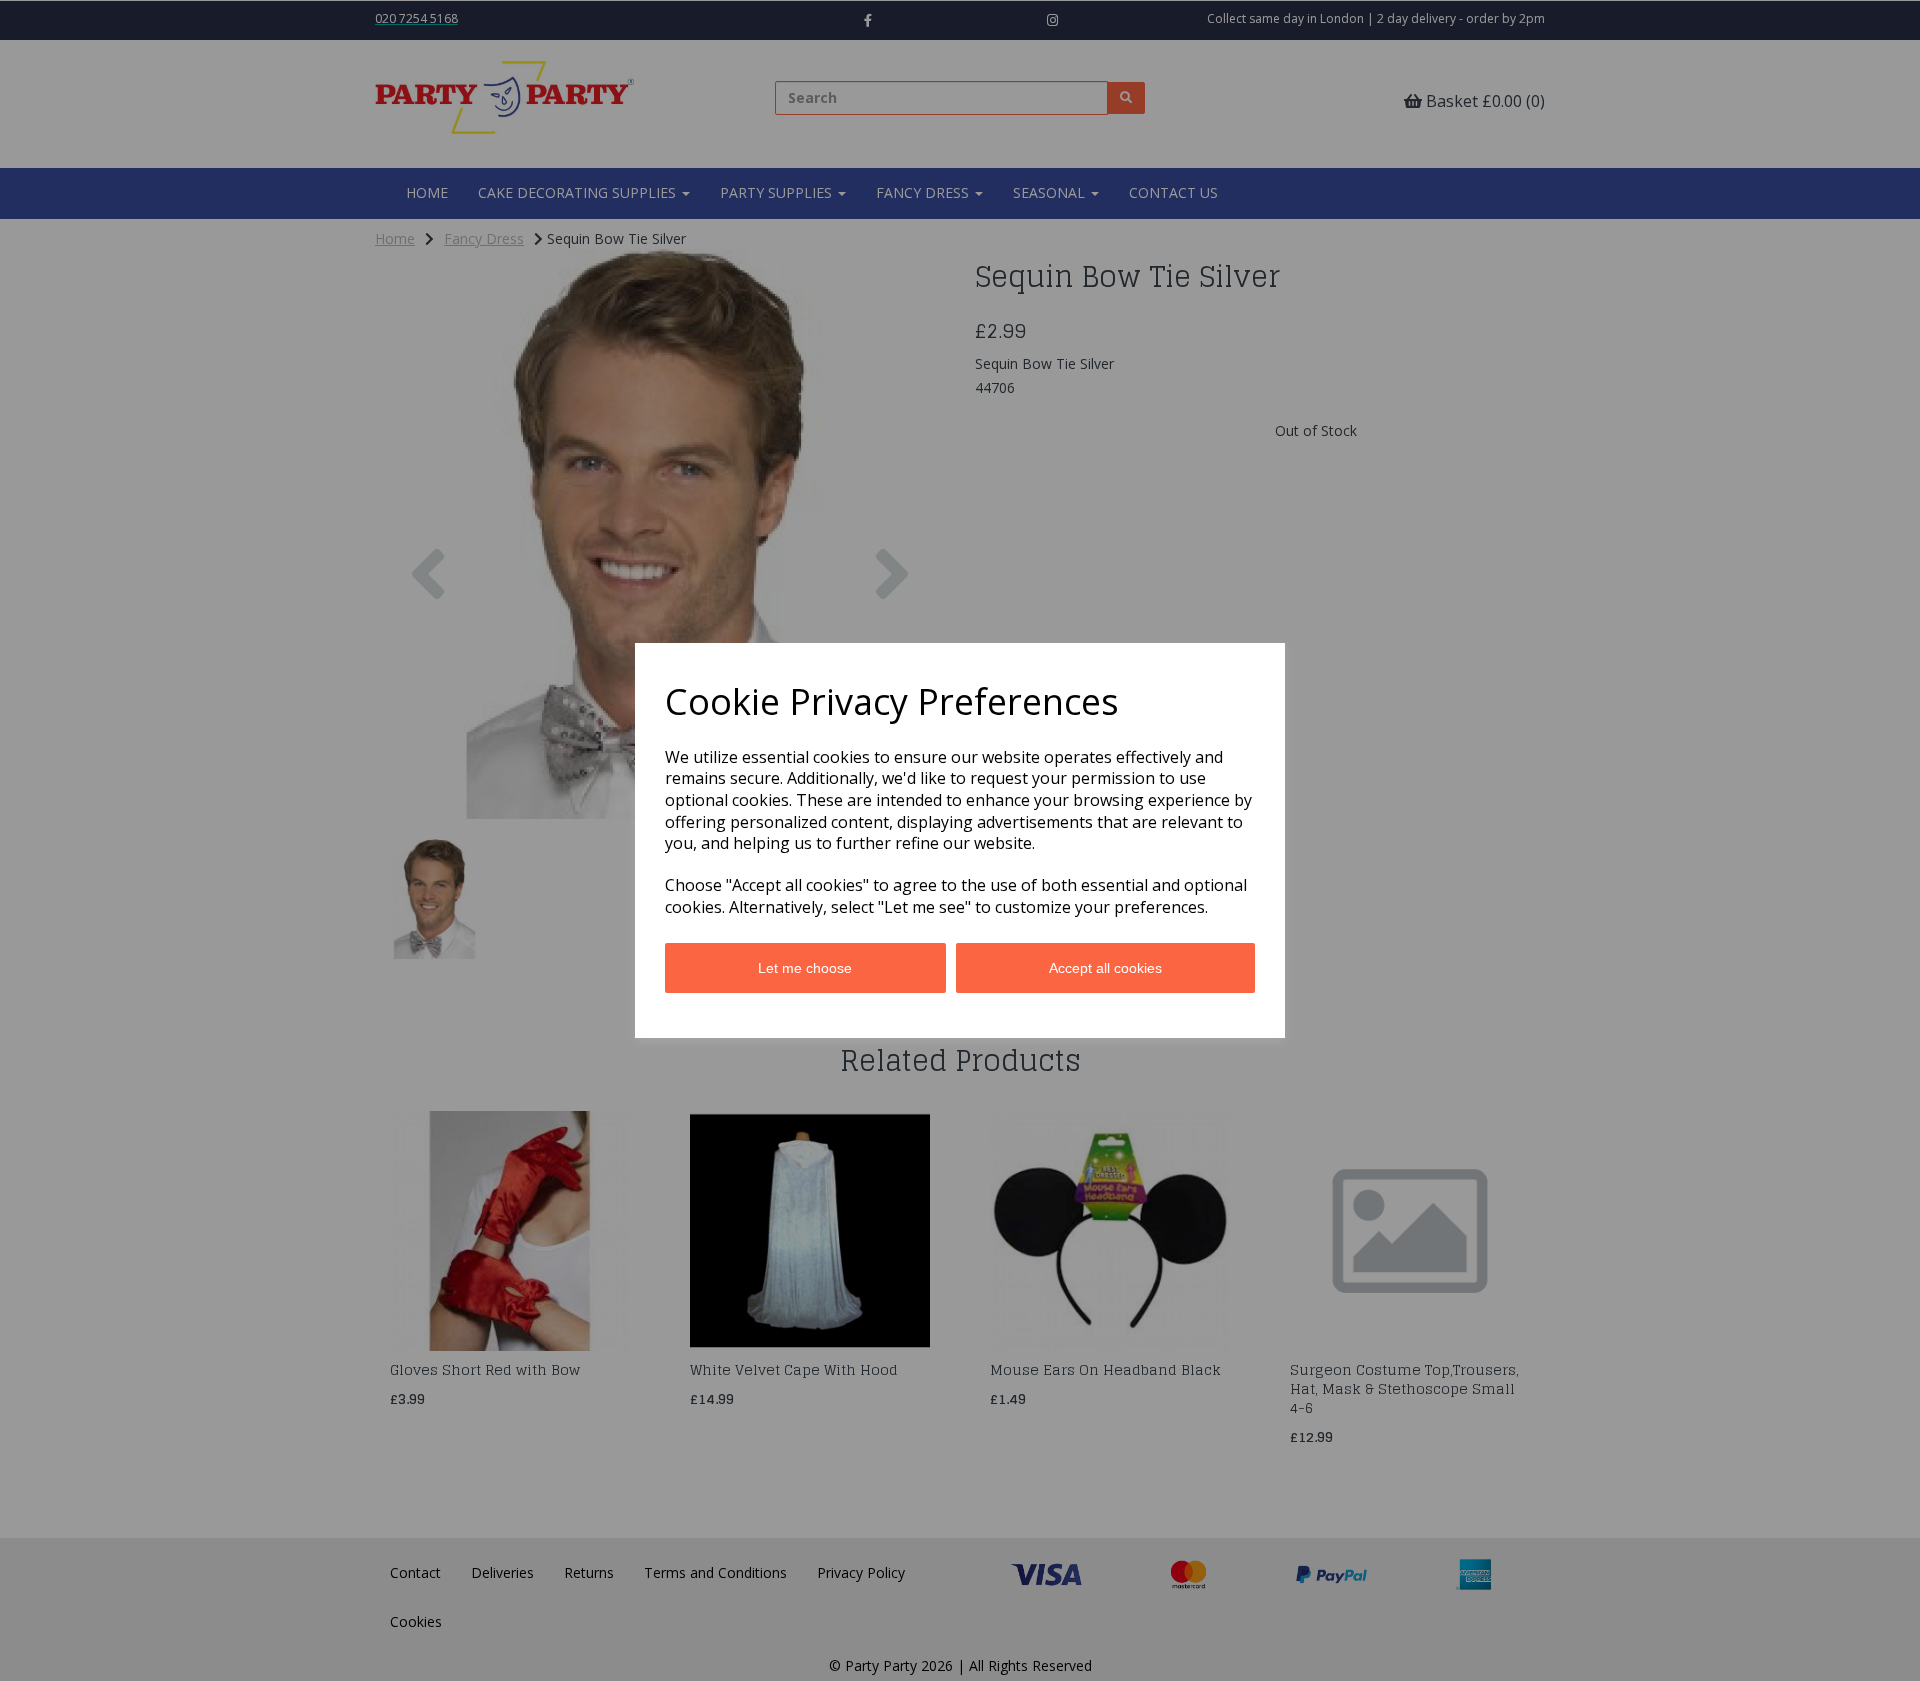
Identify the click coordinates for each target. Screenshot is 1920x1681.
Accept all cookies (1105, 968)
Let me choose (805, 968)
